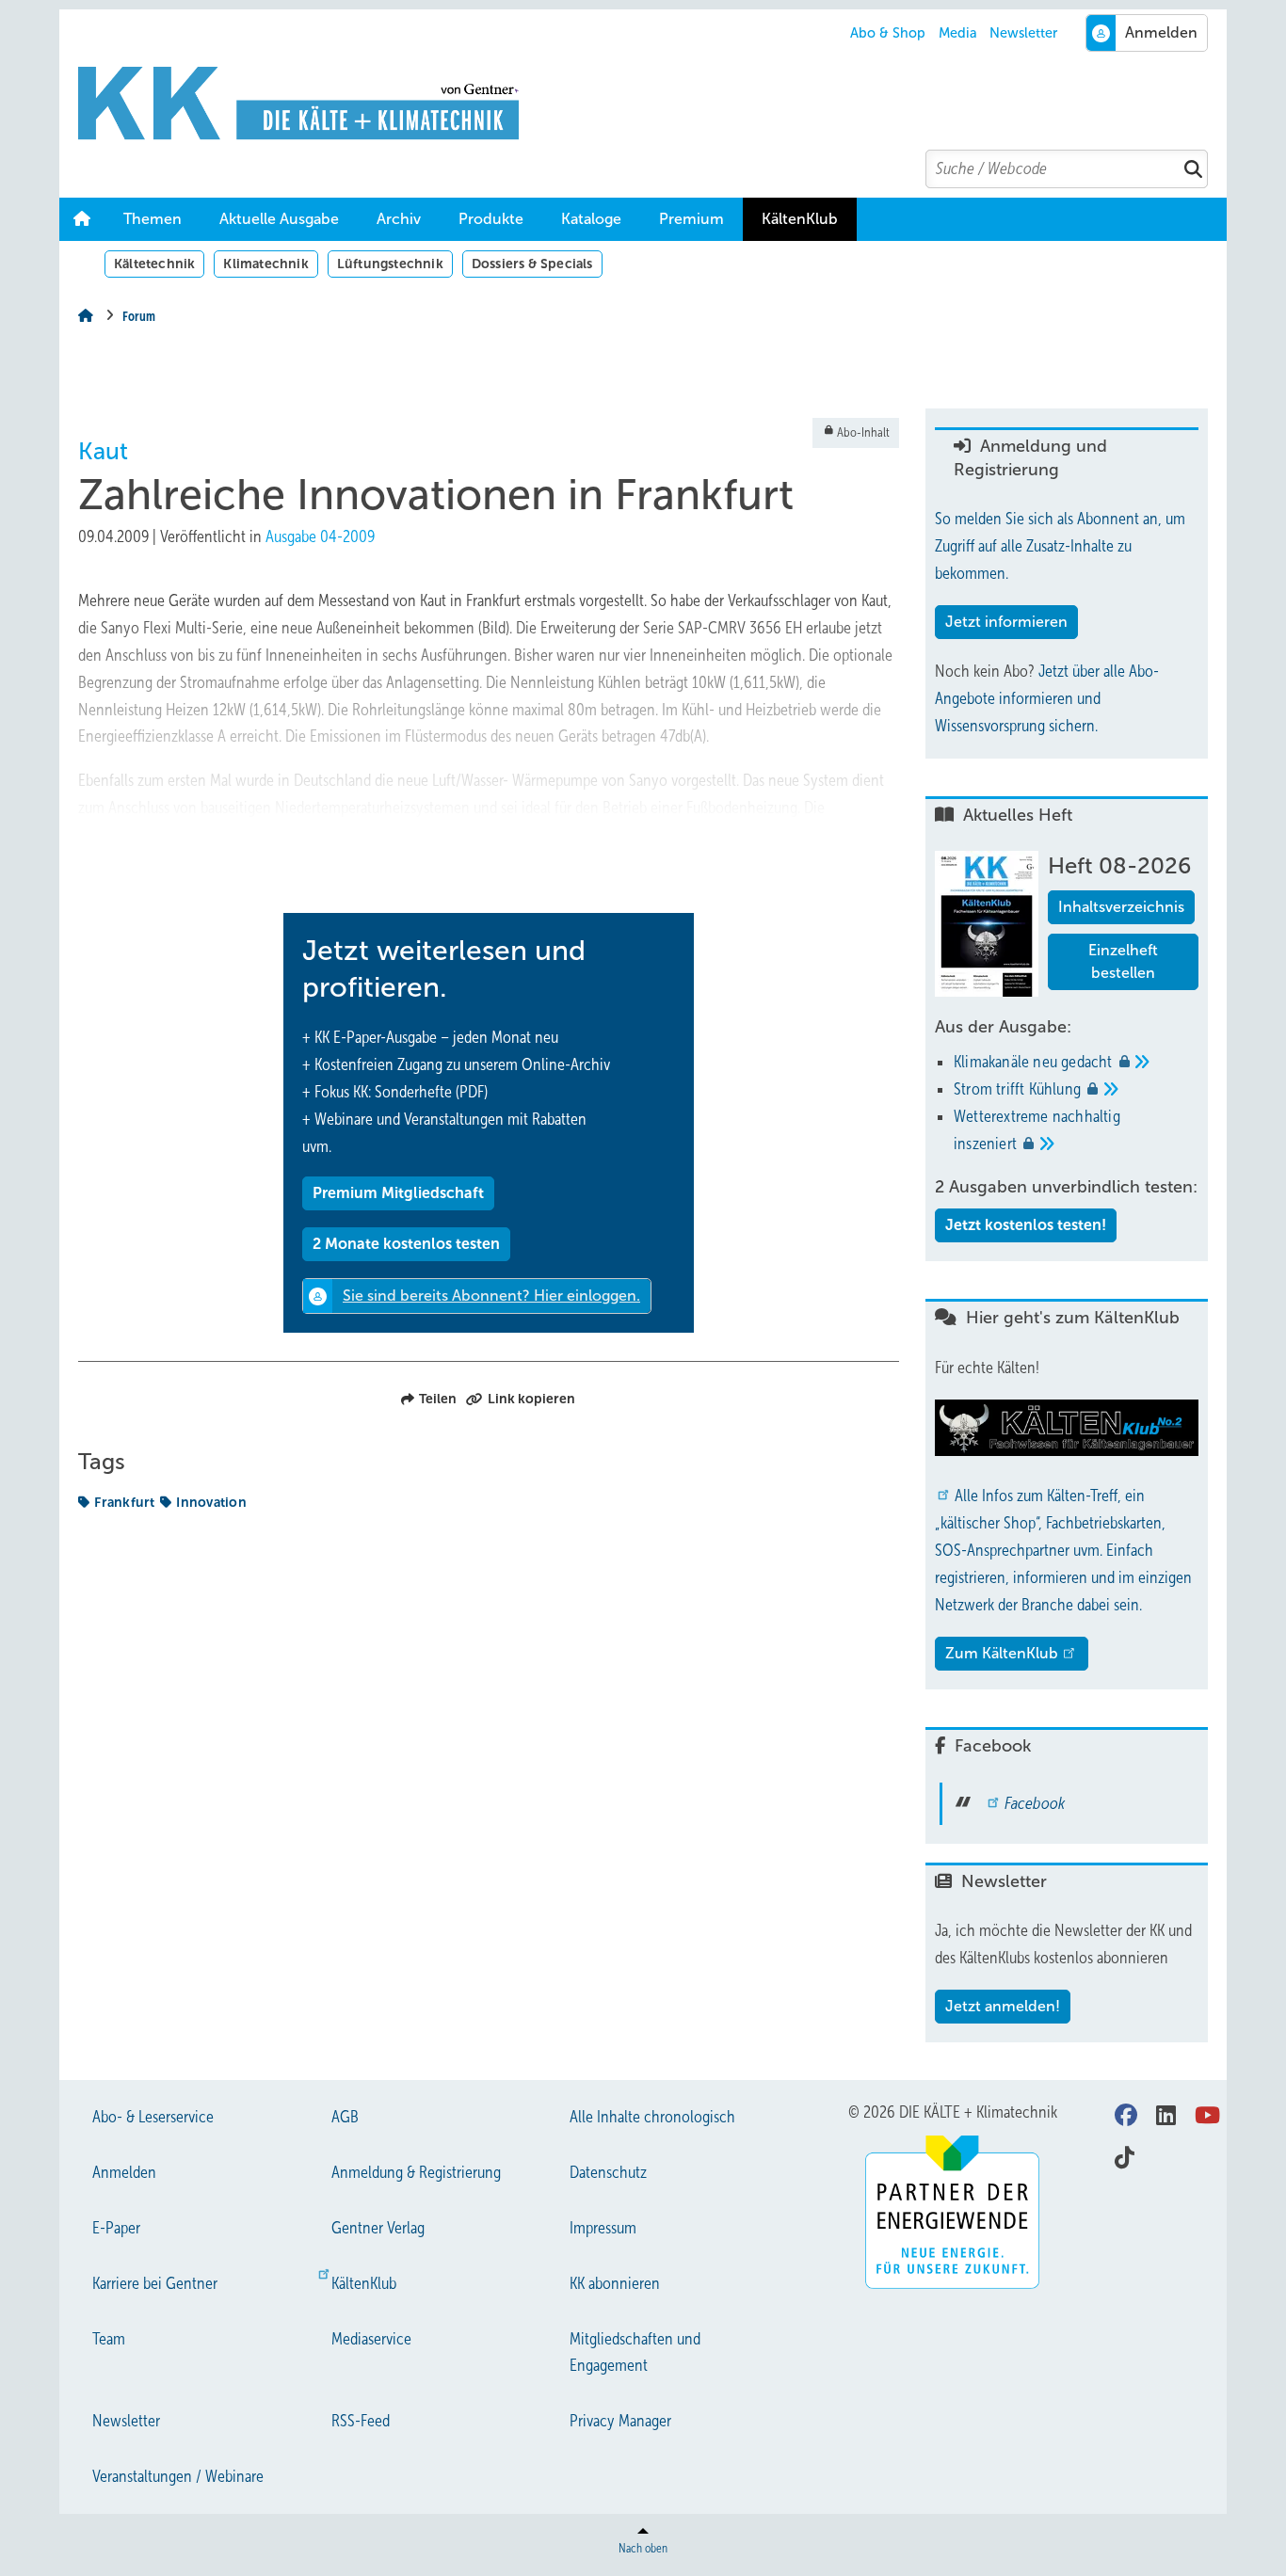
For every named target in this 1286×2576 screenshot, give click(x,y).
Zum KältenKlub (1002, 1653)
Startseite (82, 219)
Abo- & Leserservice (153, 2117)
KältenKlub (800, 219)
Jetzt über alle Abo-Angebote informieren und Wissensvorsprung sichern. (1047, 698)
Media (958, 33)
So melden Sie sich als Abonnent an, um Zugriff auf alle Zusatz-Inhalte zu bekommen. (1060, 546)
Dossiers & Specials (532, 264)
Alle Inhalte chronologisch (652, 2117)
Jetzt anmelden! (1003, 2006)
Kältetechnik (154, 264)
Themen (153, 219)
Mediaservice (371, 2339)
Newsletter (1023, 33)
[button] (399, 219)
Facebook (1035, 1803)
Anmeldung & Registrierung (416, 2172)
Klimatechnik (265, 264)
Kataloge (591, 219)
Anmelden (124, 2172)
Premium (691, 219)
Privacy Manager (620, 2421)
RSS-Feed (361, 2421)
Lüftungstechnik (390, 264)
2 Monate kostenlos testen (406, 1244)
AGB (345, 2117)
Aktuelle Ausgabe (279, 219)
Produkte (491, 219)
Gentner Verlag (378, 2228)
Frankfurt (124, 1502)
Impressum (603, 2228)
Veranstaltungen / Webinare (178, 2476)
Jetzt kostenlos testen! (1026, 1225)
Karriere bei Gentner (155, 2283)
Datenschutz (608, 2172)
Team (109, 2339)
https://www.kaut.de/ (379, 862)
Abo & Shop (888, 33)
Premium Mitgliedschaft (398, 1193)
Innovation (211, 1502)
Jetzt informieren (1006, 622)
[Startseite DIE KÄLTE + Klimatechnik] (652, 104)
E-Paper (116, 2228)
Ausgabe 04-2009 (320, 536)
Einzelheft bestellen (1123, 961)
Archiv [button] (399, 219)
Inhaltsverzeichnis (1121, 907)
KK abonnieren (615, 2283)
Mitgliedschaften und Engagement (635, 2352)
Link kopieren (531, 1399)
